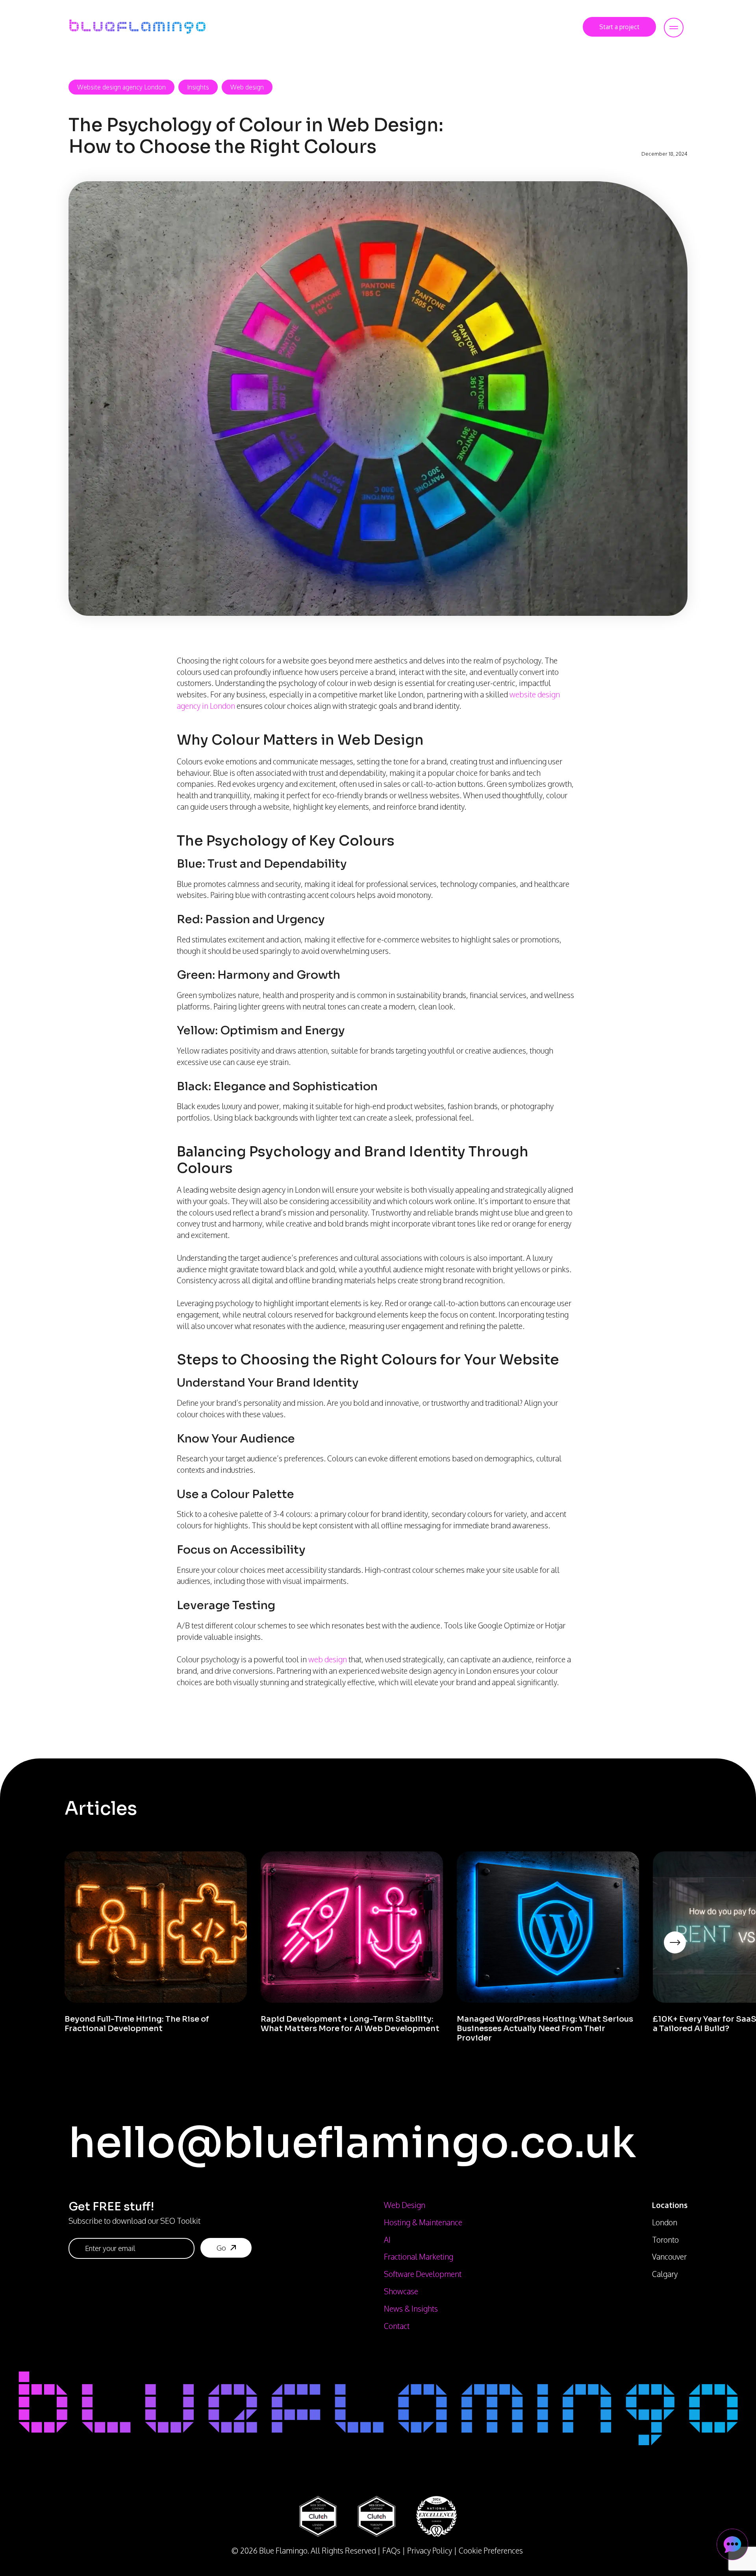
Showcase (401, 2291)
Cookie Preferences (491, 2551)
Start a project (619, 27)
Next (687, 1953)
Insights (198, 87)
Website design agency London (121, 87)
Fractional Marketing (419, 2257)
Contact (397, 2326)
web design (328, 1659)
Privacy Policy (430, 2551)
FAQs (391, 2551)
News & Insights (411, 2309)
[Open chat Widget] (732, 2544)
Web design (247, 87)
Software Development (423, 2274)
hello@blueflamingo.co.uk (352, 2143)
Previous (59, 1953)
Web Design (405, 2205)
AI (387, 2240)
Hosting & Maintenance (423, 2222)
